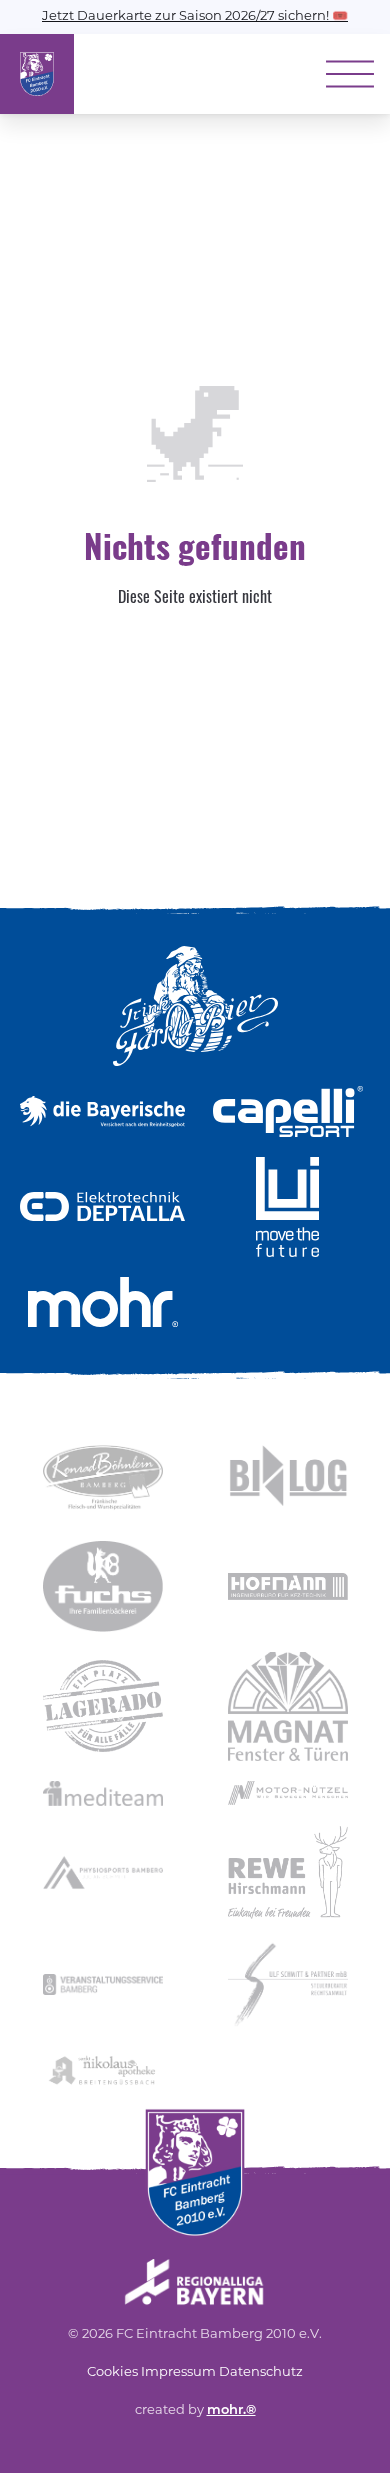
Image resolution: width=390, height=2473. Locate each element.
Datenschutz (261, 2372)
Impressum (178, 2372)
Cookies (112, 2372)
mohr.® (231, 2410)
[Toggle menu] (350, 74)
